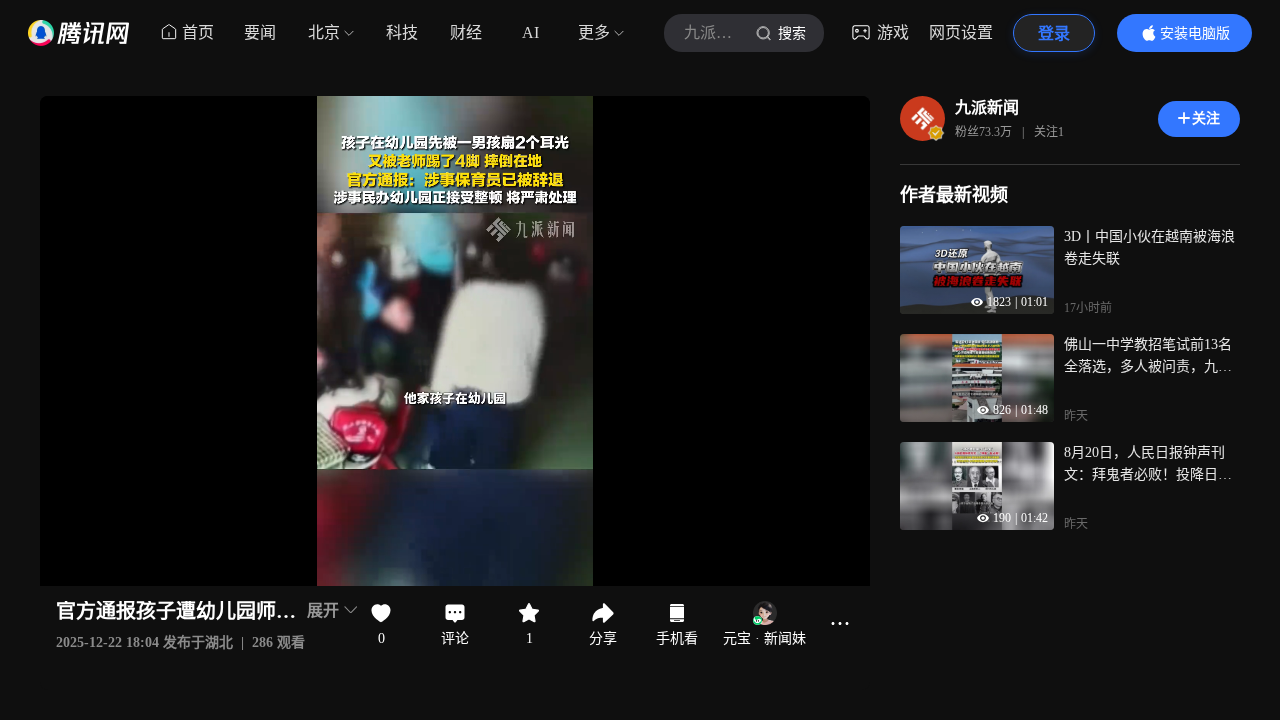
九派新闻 (987, 107)
